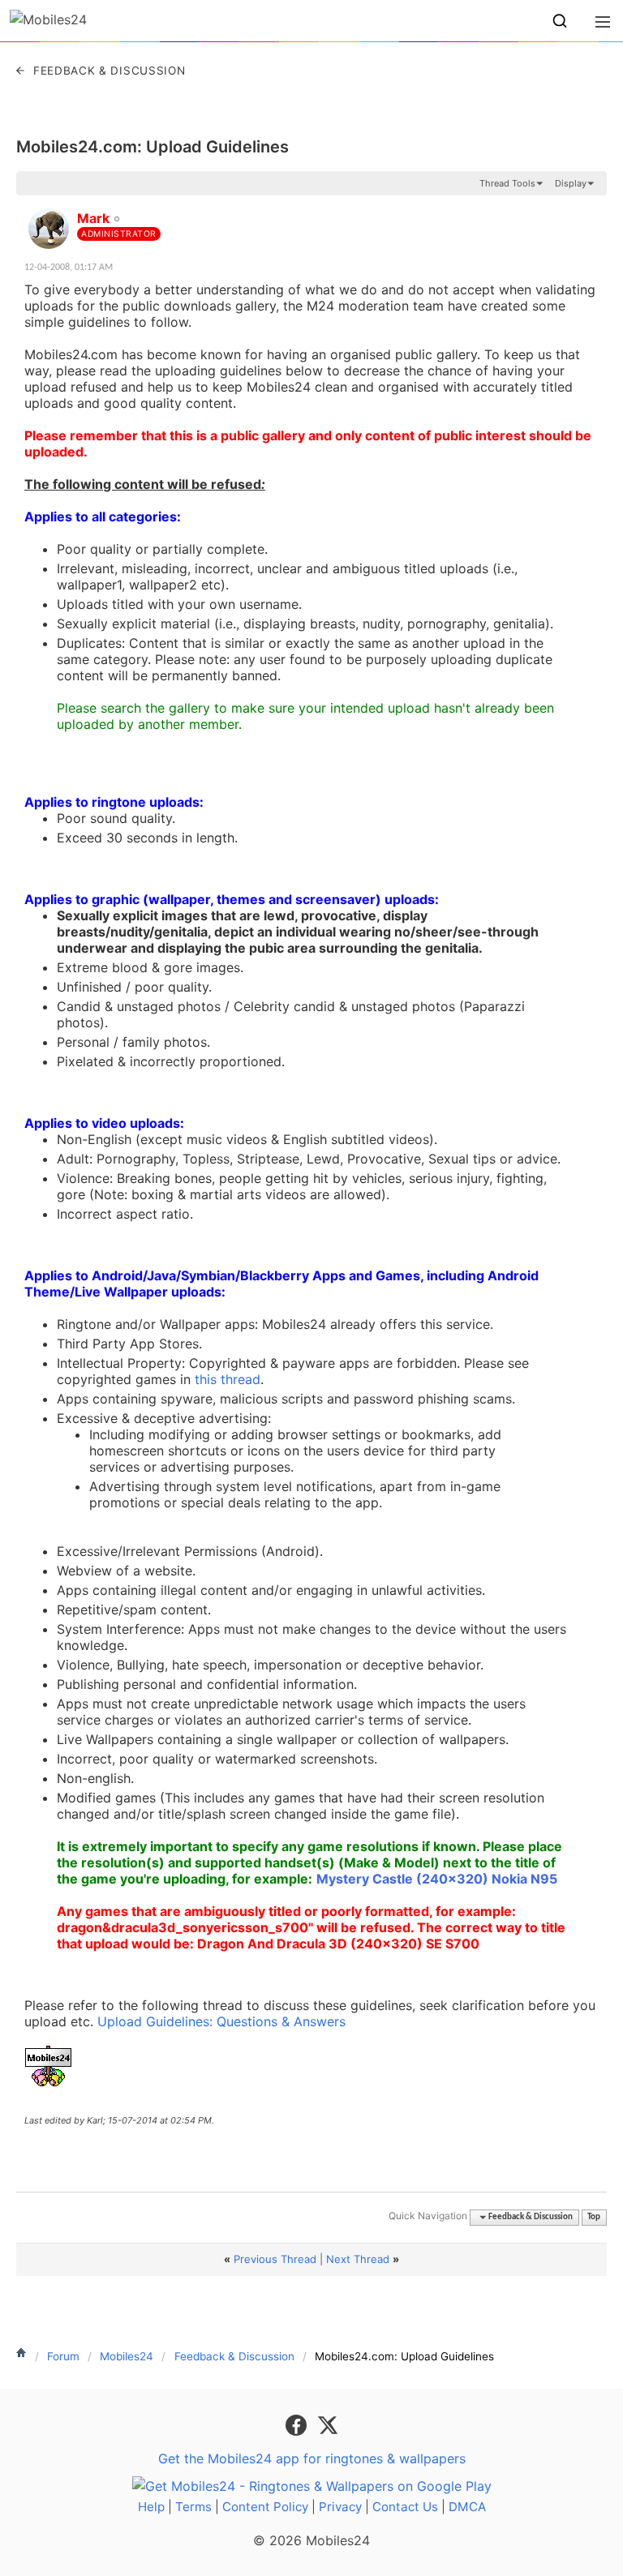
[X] (328, 2424)
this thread (228, 1379)
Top (594, 2217)
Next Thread (358, 2259)
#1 (594, 209)
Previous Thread (275, 2259)
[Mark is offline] (49, 229)
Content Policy (265, 2507)
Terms (193, 2507)
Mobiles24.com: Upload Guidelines (153, 147)
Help (151, 2507)
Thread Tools (507, 183)
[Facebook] (298, 2424)
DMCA (467, 2507)
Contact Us (405, 2507)
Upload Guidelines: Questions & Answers (221, 2021)
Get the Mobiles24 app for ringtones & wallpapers (312, 2458)
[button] (560, 21)
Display (571, 183)
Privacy (340, 2507)
